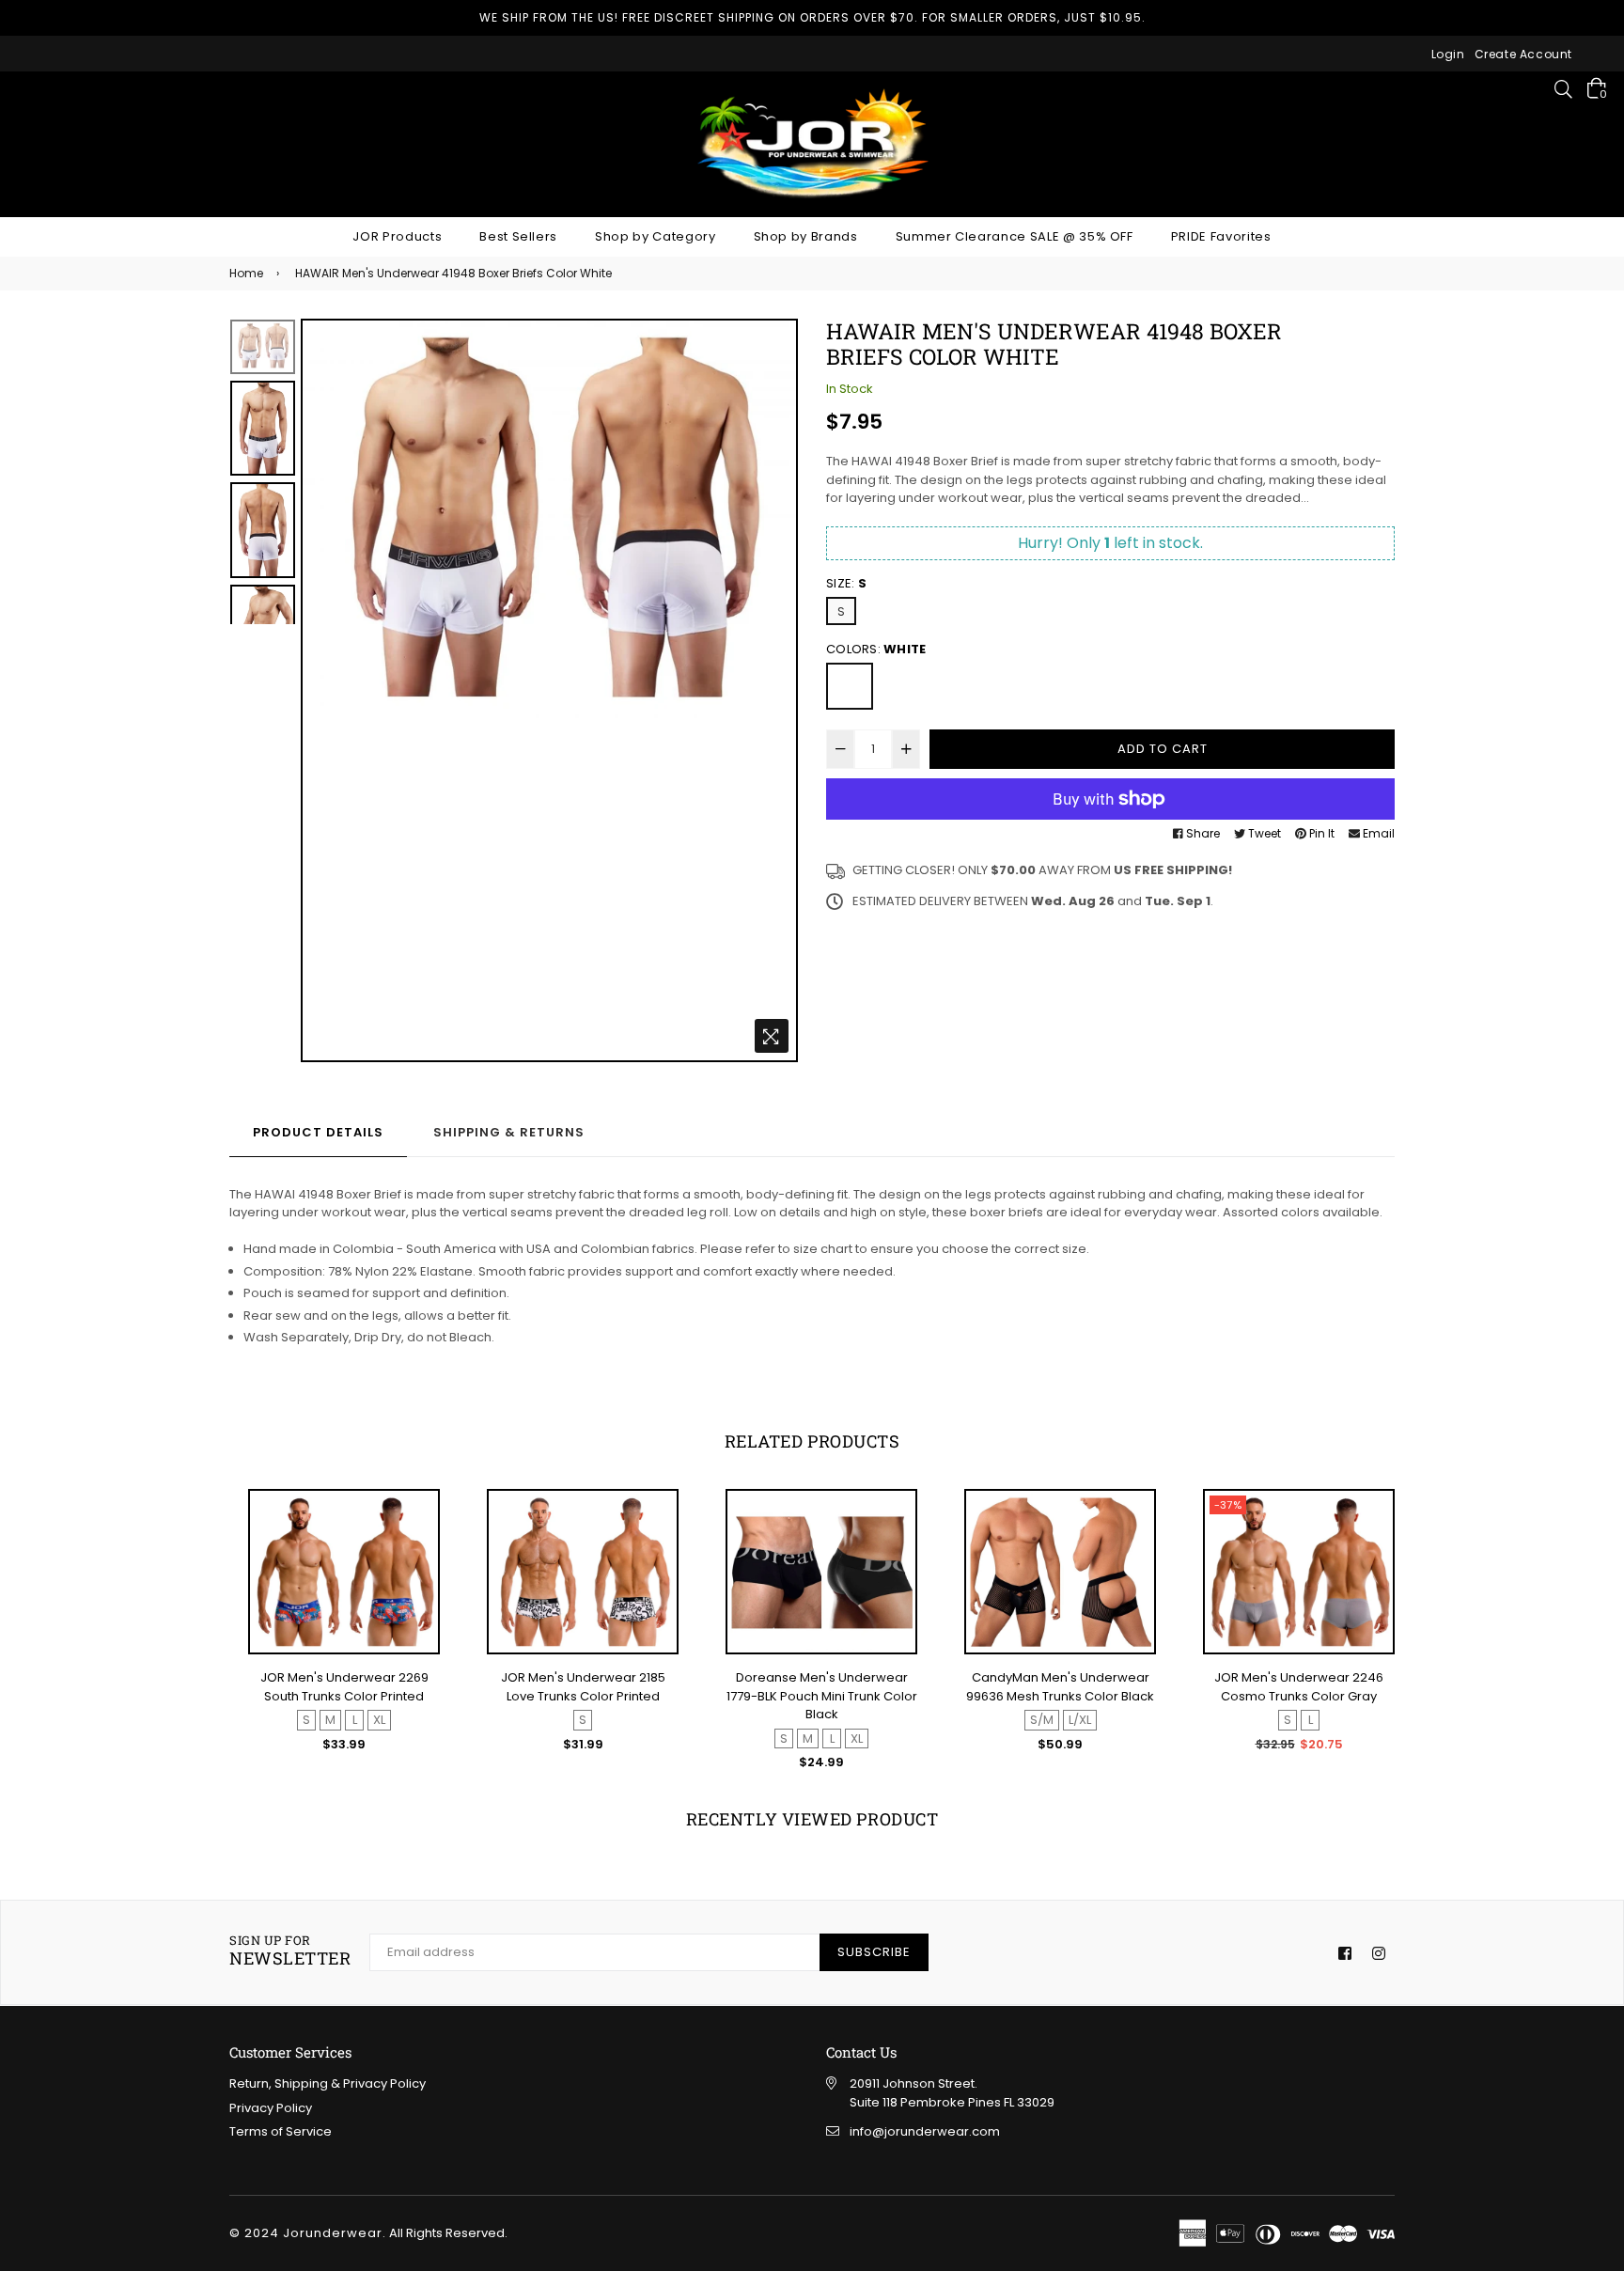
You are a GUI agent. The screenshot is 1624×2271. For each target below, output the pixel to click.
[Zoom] (772, 1036)
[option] (549, 527)
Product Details (318, 1132)
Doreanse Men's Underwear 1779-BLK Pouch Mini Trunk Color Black (583, 1696)
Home (246, 273)
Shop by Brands (806, 236)
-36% (1229, 1505)
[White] (850, 686)
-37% (989, 1505)
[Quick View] (417, 1535)
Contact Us (861, 2052)
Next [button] (774, 690)
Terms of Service (281, 2131)
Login (1448, 54)
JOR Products (397, 236)
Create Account (1523, 54)
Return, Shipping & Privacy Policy (328, 2083)
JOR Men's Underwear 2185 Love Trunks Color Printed (344, 1687)
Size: (846, 583)
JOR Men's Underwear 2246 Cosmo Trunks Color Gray (1060, 1687)
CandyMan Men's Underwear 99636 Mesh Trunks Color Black (821, 1687)
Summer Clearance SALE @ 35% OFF (1015, 236)
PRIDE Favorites (1221, 236)
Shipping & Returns (509, 1132)
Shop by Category (655, 236)
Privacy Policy (271, 2108)
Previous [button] (324, 690)
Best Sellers (518, 236)
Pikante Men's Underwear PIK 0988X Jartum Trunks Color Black (1299, 1696)
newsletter (290, 1951)
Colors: (876, 649)
